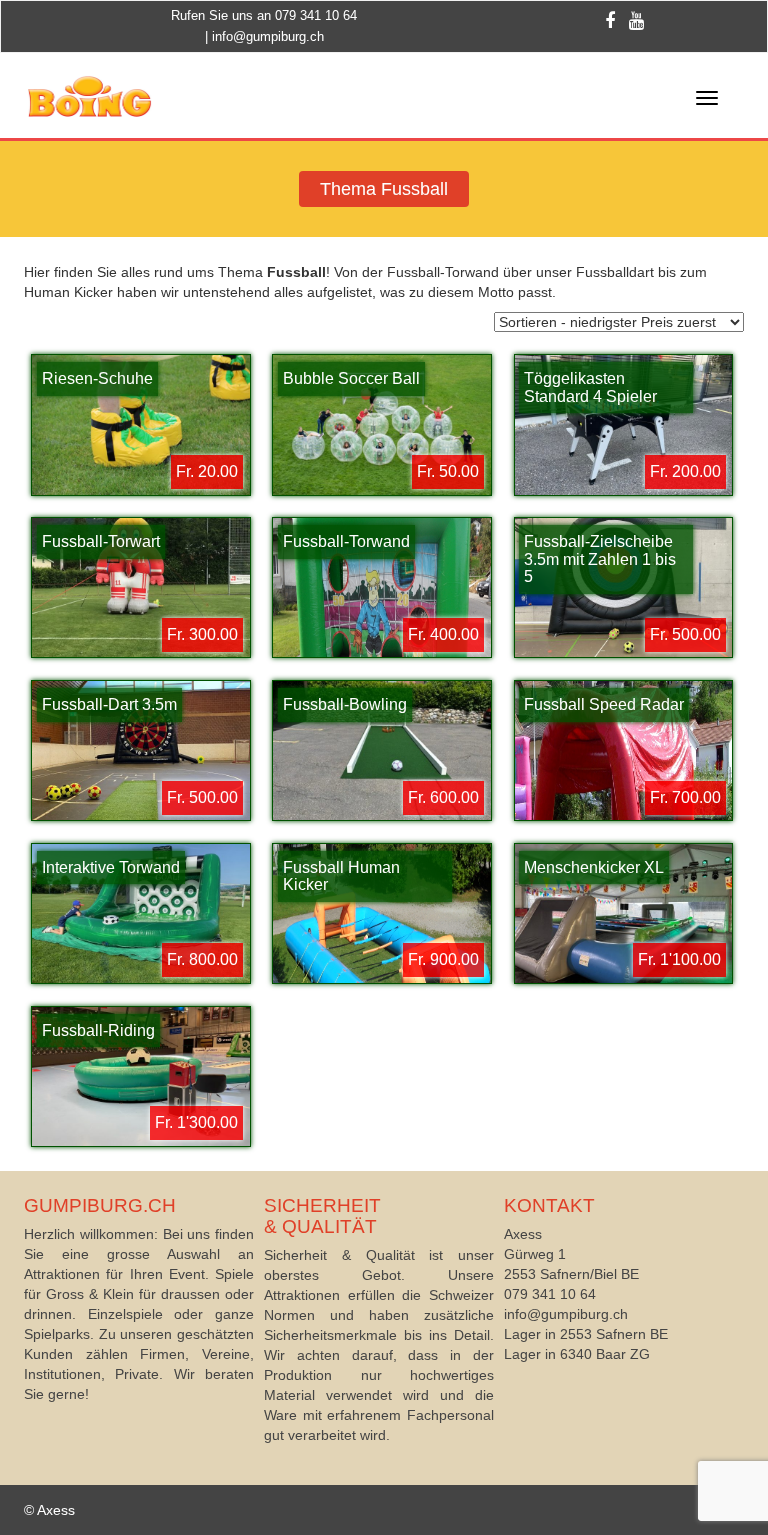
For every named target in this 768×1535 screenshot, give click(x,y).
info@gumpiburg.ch (268, 36)
